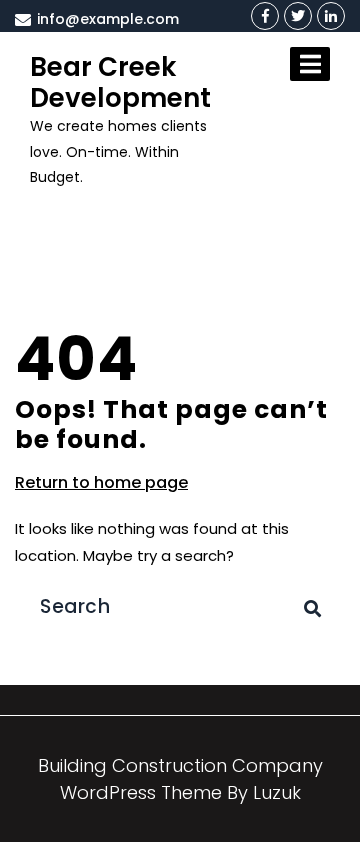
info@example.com (106, 19)
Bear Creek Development (120, 82)
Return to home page (101, 483)
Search (313, 585)
